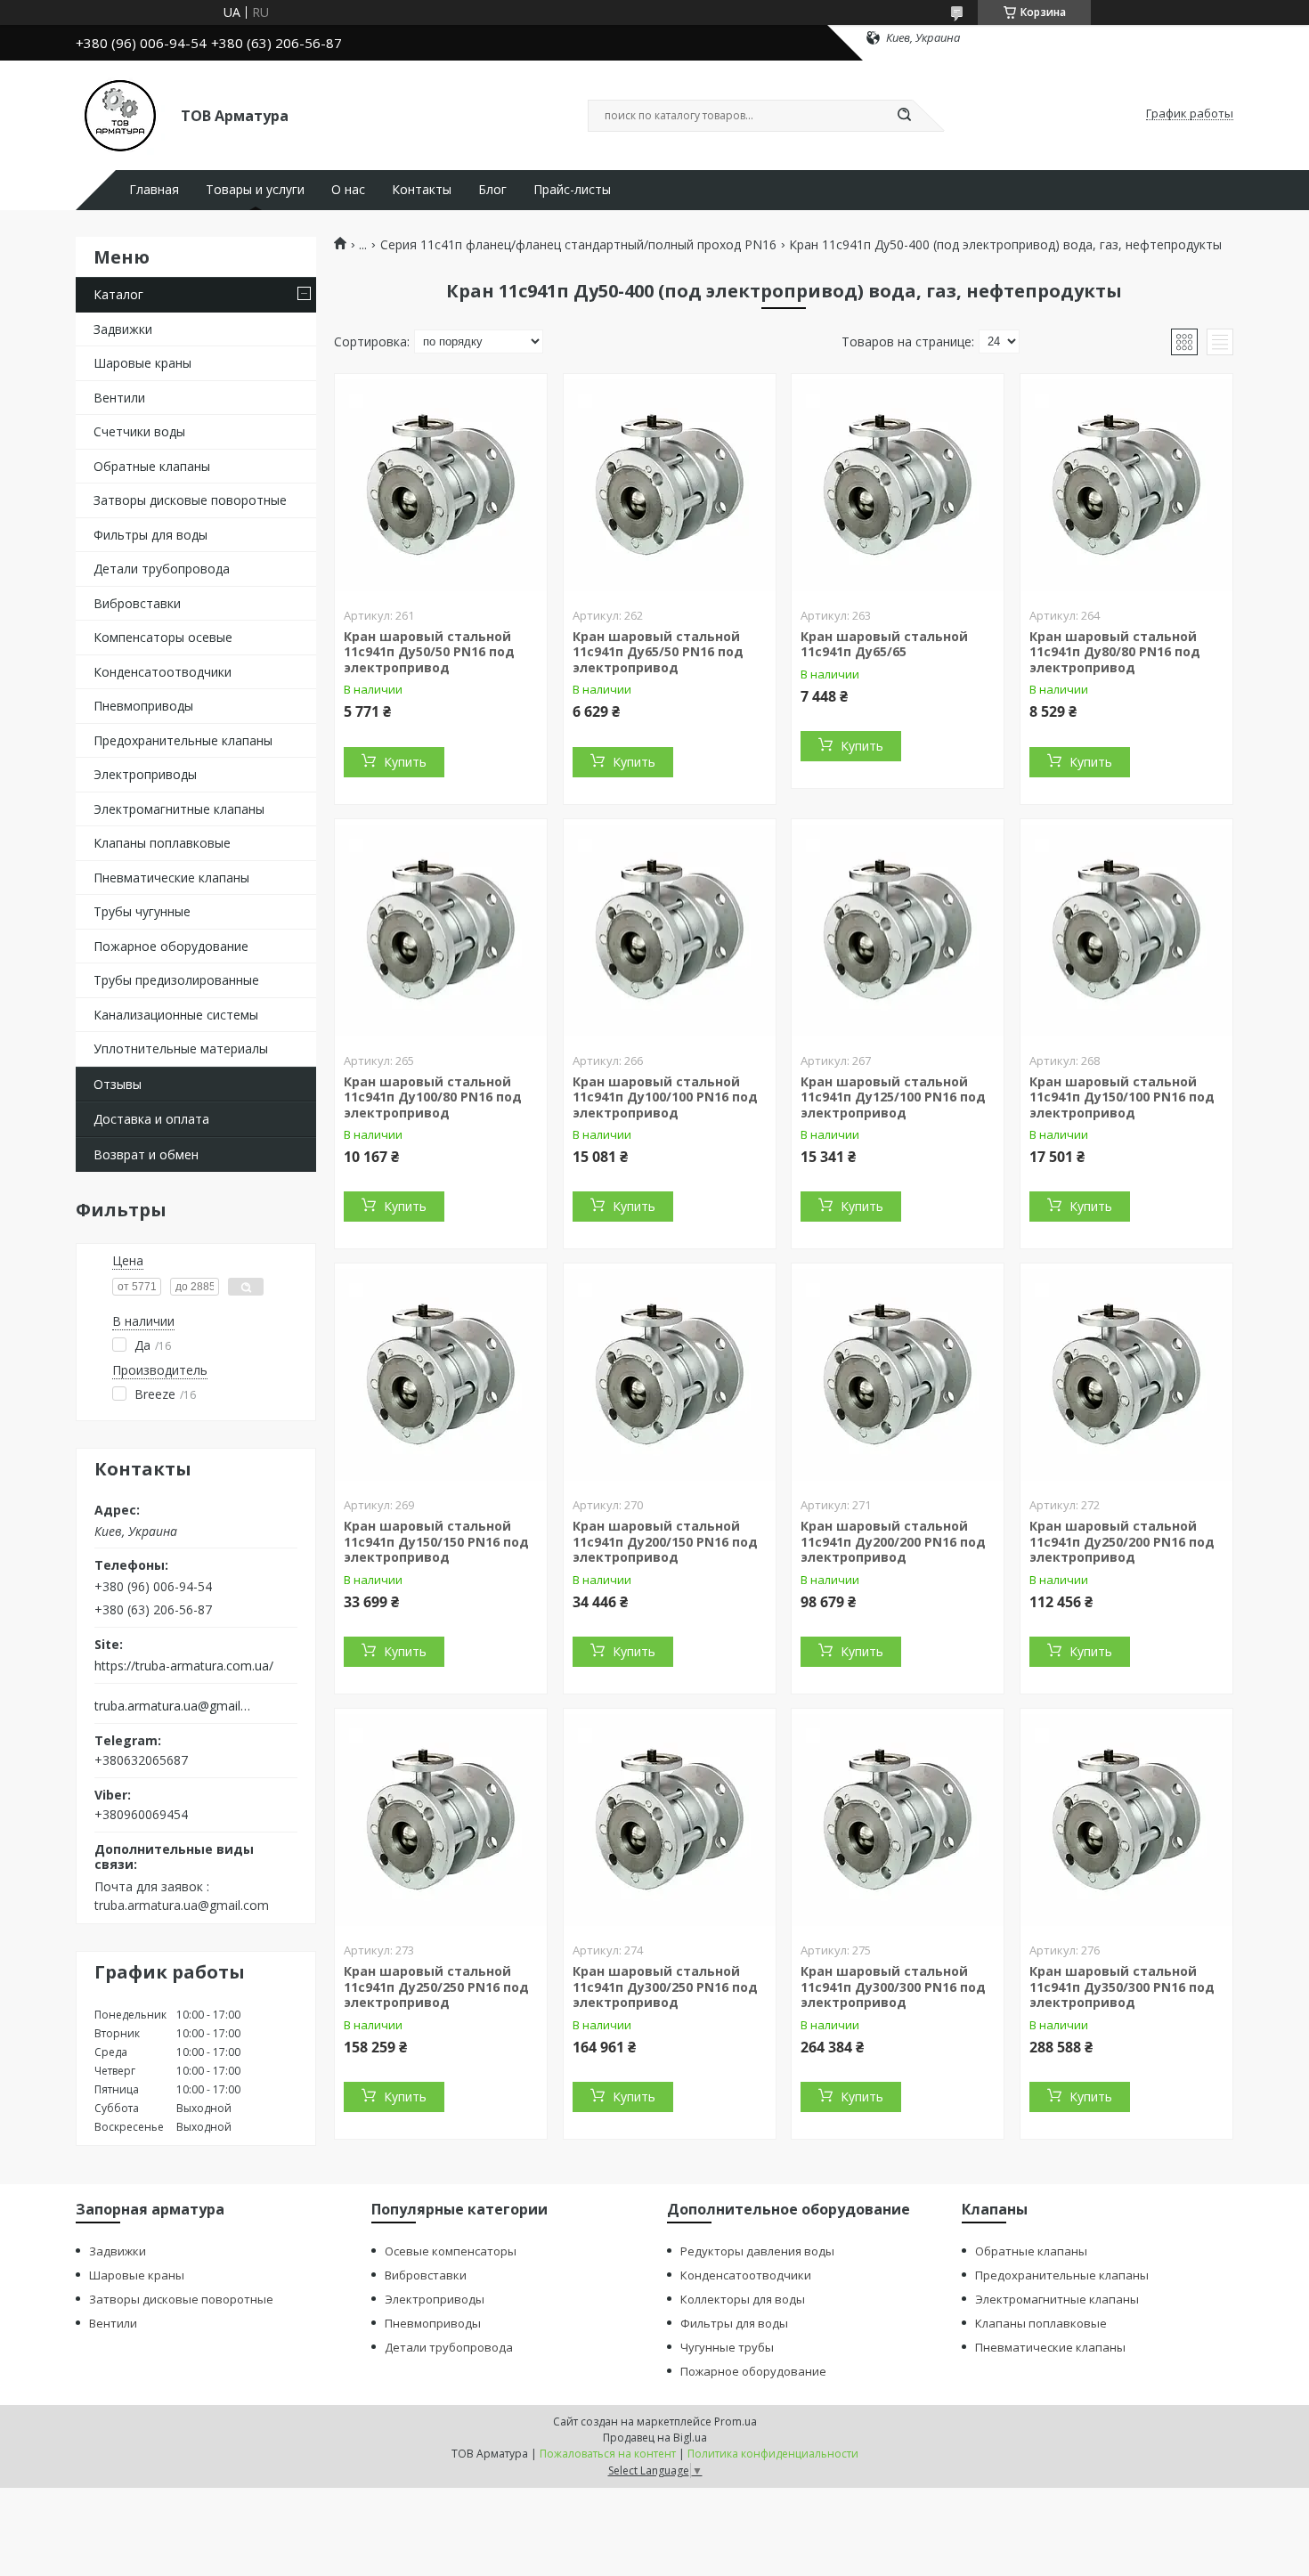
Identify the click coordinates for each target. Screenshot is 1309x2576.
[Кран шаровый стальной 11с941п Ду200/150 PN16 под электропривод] (670, 1375)
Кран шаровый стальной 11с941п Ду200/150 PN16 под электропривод (665, 1541)
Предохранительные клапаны (183, 740)
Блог (492, 190)
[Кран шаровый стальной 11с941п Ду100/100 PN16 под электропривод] (670, 930)
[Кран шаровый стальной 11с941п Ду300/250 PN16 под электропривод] (670, 1820)
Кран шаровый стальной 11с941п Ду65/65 (884, 644)
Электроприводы (145, 774)
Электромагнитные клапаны (179, 809)
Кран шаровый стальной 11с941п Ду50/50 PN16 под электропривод (429, 652)
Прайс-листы (572, 190)
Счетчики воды (139, 431)
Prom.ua (736, 2422)
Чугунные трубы (727, 2347)
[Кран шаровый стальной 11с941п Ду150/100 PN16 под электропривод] (1126, 930)
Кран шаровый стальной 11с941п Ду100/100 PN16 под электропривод (665, 1097)
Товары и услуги (255, 190)
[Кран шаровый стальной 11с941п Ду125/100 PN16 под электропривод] (898, 930)
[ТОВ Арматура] (120, 114)
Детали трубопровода (162, 569)
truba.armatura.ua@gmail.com (172, 1706)
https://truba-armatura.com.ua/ (184, 1666)
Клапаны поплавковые (162, 843)
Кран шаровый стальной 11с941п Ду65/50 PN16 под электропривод (658, 652)
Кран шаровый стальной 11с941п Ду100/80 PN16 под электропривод (433, 1097)
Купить (405, 762)
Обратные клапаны (152, 466)
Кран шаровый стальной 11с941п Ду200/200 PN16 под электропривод (893, 1541)
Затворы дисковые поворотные (190, 500)
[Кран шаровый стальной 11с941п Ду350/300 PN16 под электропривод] (1126, 1820)
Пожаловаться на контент (608, 2454)
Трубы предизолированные (176, 980)
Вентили (119, 398)
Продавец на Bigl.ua (655, 2438)
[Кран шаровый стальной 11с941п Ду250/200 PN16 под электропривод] (1126, 1375)
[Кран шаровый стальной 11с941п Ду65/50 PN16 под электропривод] (670, 485)
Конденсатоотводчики (163, 672)
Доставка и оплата (151, 1119)
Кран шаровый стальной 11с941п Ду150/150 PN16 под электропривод (436, 1541)
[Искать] (904, 116)
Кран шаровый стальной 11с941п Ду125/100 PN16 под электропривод (893, 1097)
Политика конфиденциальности (773, 2454)
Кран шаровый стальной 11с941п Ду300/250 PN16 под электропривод (665, 1987)
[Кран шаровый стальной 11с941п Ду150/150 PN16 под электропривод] (441, 1375)
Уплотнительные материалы (181, 1048)
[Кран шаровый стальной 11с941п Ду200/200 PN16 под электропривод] (898, 1375)
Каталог (118, 294)
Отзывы (118, 1084)
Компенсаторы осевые (163, 637)
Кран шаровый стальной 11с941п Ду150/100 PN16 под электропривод (1122, 1097)
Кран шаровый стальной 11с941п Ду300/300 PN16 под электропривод (893, 1987)
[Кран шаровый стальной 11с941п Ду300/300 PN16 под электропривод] (898, 1820)
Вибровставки (137, 603)
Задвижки (123, 329)
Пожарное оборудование (171, 946)
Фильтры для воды (150, 535)
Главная (154, 190)
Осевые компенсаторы (451, 2251)
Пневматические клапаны (171, 878)
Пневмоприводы (143, 706)
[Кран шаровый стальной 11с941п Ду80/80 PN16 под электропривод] (1126, 485)
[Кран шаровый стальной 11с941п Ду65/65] (898, 485)
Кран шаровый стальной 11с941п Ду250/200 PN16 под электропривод (1122, 1541)
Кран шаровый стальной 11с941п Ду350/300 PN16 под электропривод (1122, 1987)
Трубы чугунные (142, 911)
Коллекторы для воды (743, 2299)
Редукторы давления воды (757, 2251)
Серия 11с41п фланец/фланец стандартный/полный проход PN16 (578, 245)
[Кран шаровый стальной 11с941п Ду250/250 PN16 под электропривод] (441, 1820)
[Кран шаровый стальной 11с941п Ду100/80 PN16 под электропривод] (441, 930)
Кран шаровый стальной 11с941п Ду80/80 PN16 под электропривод (1115, 652)
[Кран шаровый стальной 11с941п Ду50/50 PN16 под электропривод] (441, 485)
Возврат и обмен (146, 1154)
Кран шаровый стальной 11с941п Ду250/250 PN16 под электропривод (436, 1987)
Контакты (422, 190)
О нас (348, 190)
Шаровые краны (142, 363)
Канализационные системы (176, 1015)
